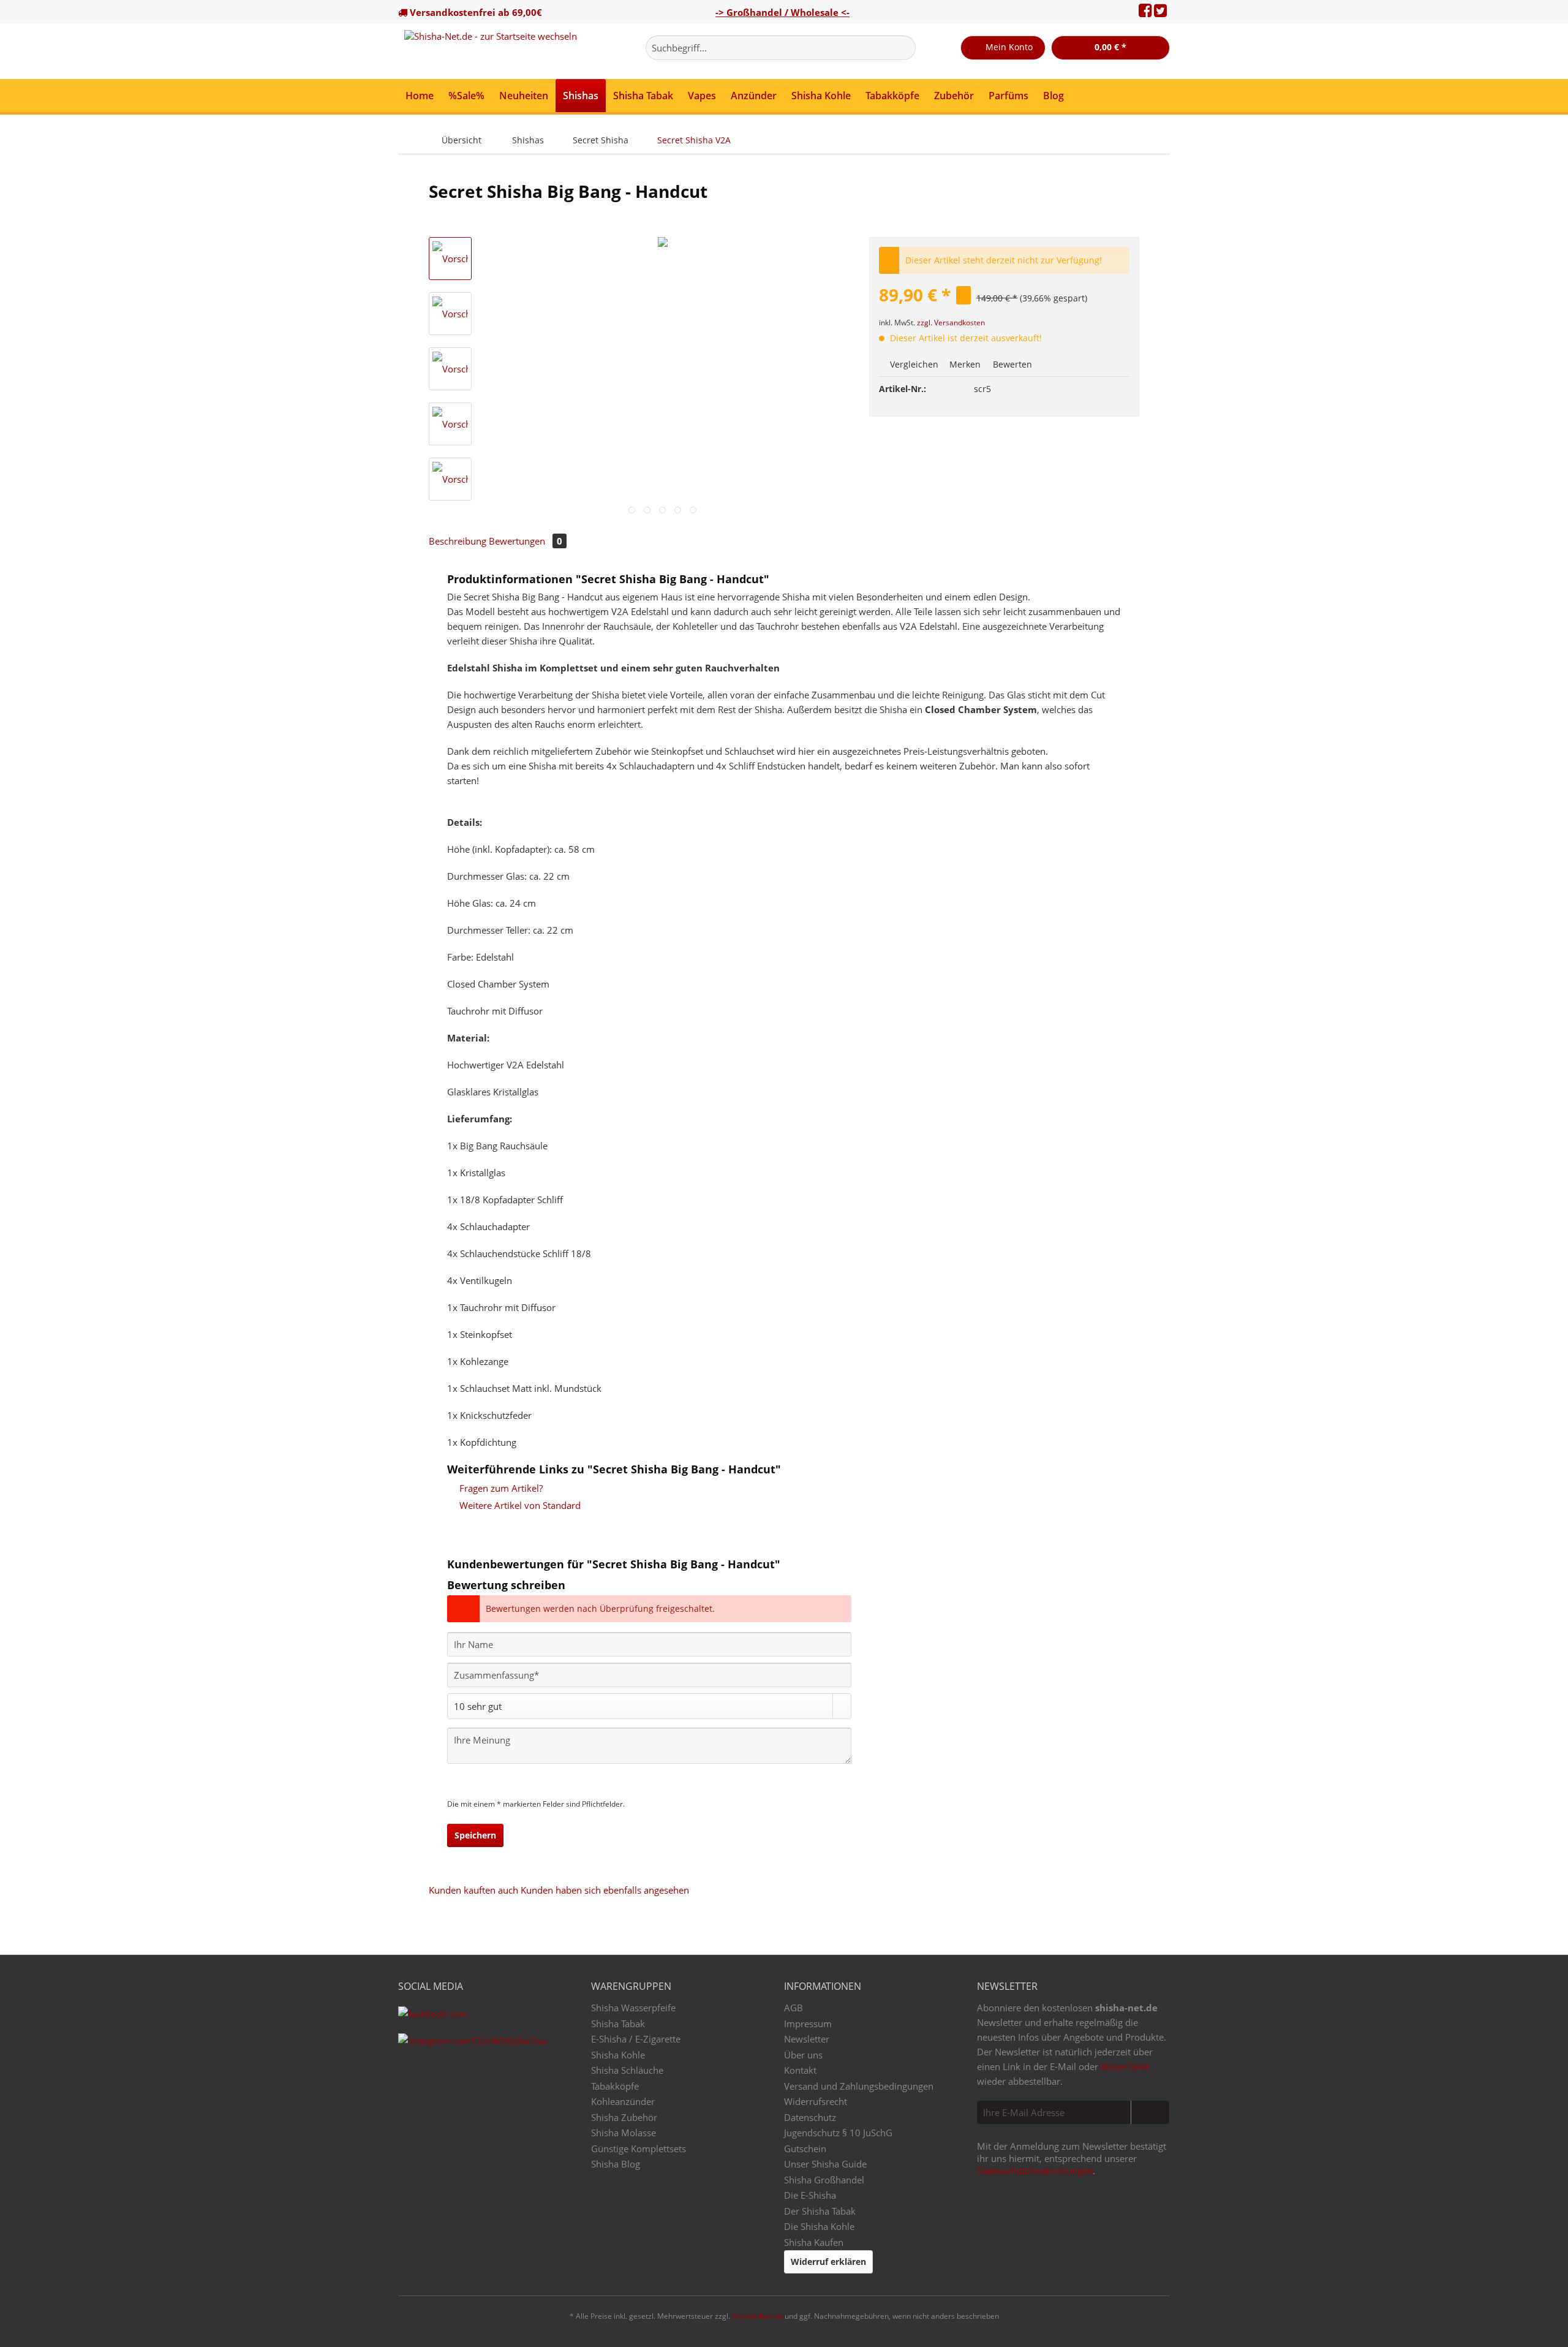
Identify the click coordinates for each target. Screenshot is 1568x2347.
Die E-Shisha (810, 2195)
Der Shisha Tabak (820, 2211)
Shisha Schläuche (627, 2070)
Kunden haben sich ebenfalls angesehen (605, 1890)
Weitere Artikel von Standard (519, 1505)
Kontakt (800, 2070)
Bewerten (1011, 364)
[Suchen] (904, 48)
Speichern (475, 1835)
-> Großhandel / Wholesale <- (782, 12)
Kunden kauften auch (473, 1890)
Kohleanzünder (623, 2101)
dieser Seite (1125, 2066)
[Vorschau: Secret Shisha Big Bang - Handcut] (450, 259)
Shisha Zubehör (624, 2117)
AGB (793, 2008)
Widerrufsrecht (816, 2101)
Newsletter (807, 2039)
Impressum (808, 2024)
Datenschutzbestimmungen (1035, 2171)
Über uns (803, 2055)
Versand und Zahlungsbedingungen (859, 2086)
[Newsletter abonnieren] (1150, 2112)
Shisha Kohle (618, 2055)
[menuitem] (781, 54)
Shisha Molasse (624, 2133)
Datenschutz (810, 2117)
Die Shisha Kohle (819, 2226)
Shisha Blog (616, 2164)
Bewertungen (526, 541)
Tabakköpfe (615, 2086)
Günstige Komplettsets (639, 2149)
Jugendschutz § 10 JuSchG (838, 2133)
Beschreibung (458, 541)
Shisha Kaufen (814, 2242)
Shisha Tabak (618, 2024)
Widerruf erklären (828, 2262)
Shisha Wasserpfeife (633, 2008)
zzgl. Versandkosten (951, 323)
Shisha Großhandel (824, 2180)
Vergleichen (913, 364)
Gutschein (805, 2149)
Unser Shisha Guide (825, 2164)
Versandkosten (757, 2316)
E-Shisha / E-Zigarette (636, 2039)
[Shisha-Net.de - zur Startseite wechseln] (491, 51)
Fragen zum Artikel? (500, 1488)
